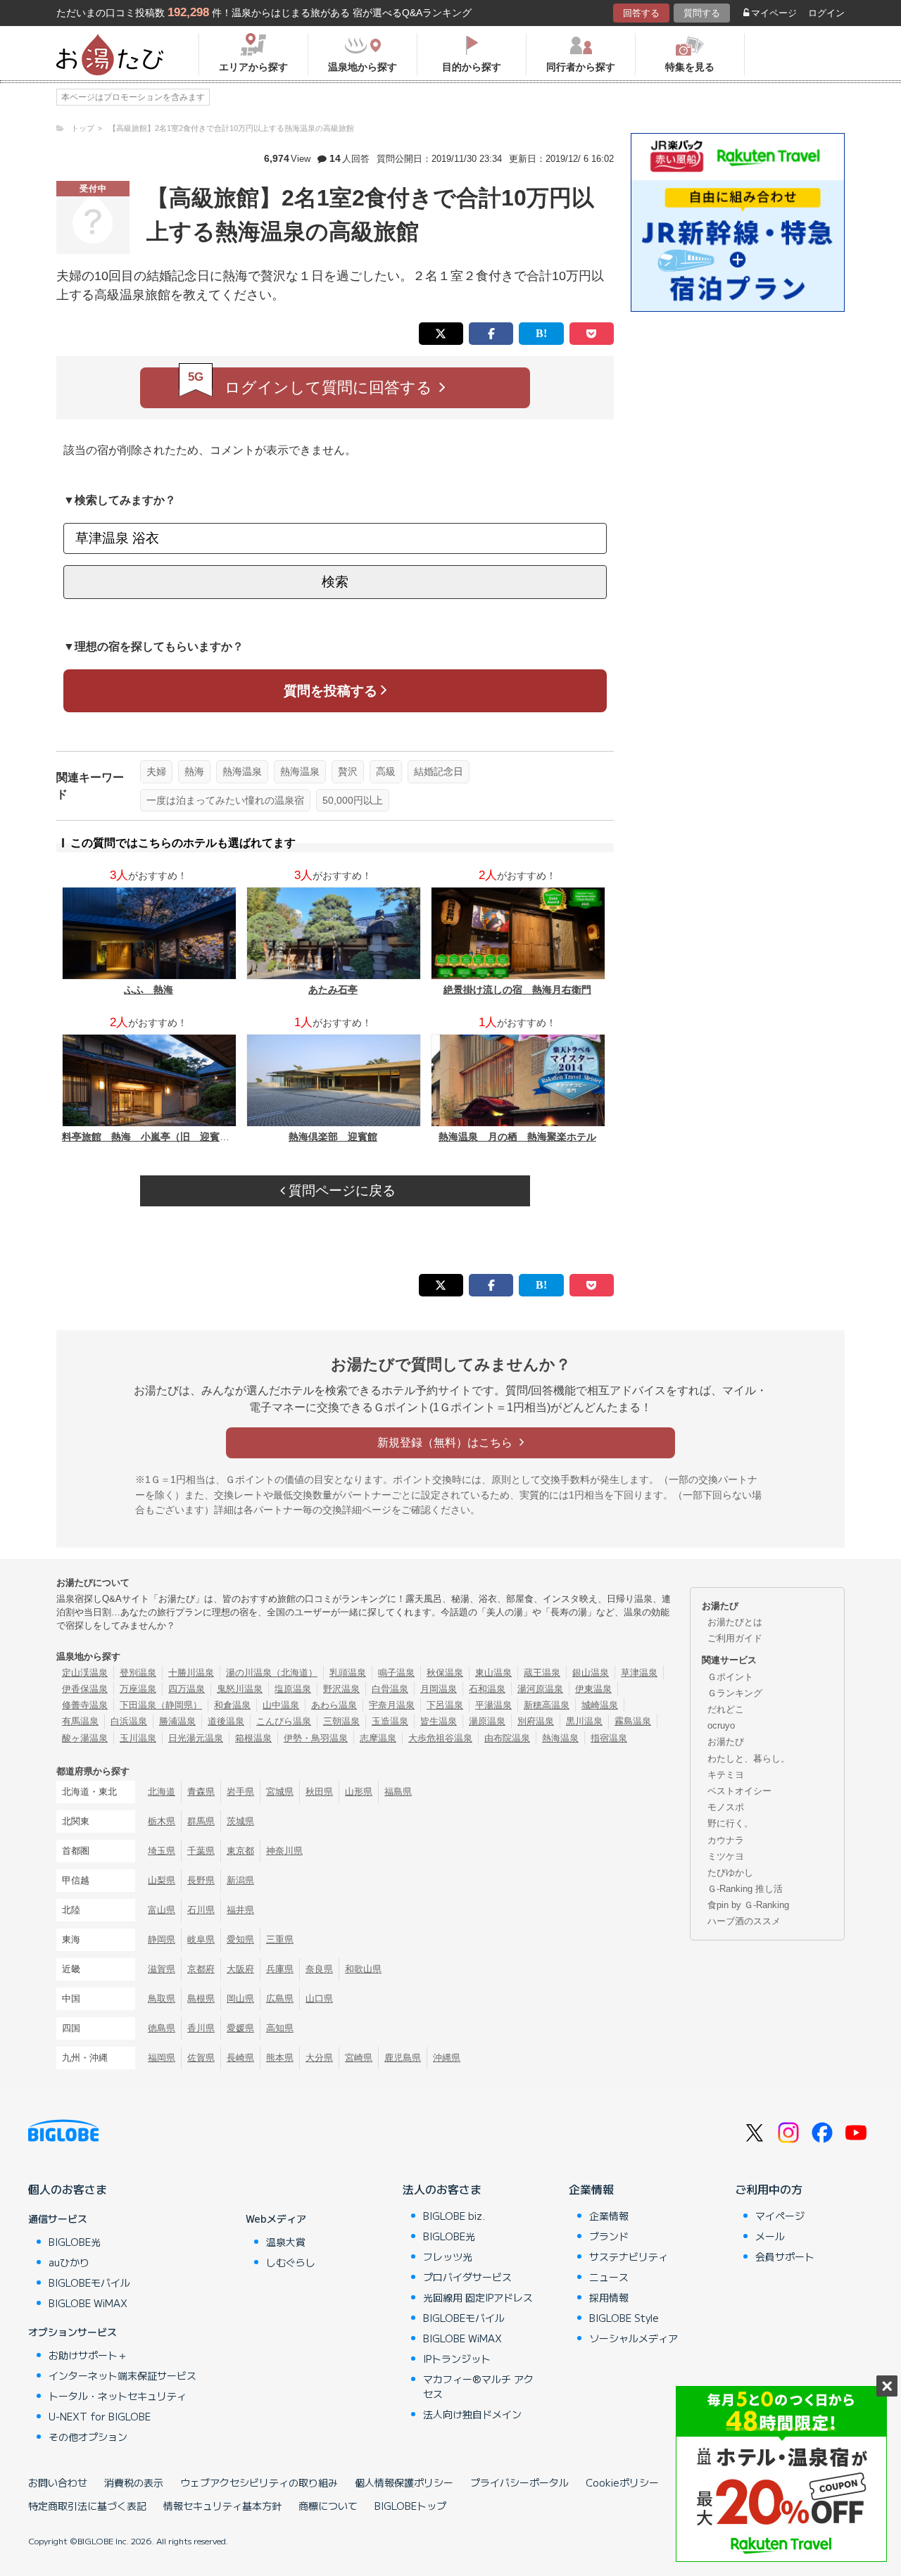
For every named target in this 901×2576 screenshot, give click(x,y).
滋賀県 (162, 1969)
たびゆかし (730, 1873)
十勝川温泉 (191, 1673)
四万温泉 (187, 1689)
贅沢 (348, 771)
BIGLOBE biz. (454, 2216)
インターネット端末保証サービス (122, 2375)
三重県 (280, 1939)
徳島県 (162, 2028)
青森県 (201, 1792)
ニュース (609, 2277)
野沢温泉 (341, 1689)
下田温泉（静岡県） (161, 1705)
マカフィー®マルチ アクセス (478, 2386)
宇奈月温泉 (392, 1705)
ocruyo (721, 1725)
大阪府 (240, 1969)
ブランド (609, 2236)
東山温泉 (493, 1673)
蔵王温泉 (542, 1673)
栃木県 (162, 1821)
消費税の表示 (134, 2482)
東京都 (240, 1851)
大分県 (319, 2058)
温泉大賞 (286, 2242)
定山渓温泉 (85, 1673)
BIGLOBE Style (624, 2318)
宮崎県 (359, 2058)
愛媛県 (240, 2028)
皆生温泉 (439, 1721)
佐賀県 (201, 2058)
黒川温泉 (584, 1721)
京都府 (201, 1969)
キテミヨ (726, 1775)
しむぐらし (291, 2262)
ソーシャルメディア (634, 2338)
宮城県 (280, 1792)
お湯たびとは (735, 1622)
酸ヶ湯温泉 (85, 1738)
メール (770, 2236)
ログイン (826, 13)
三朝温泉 (341, 1721)
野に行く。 (730, 1823)
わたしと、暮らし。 (749, 1759)
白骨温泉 (390, 1689)
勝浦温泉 (177, 1721)
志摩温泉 (378, 1738)
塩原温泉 (293, 1689)
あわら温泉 (334, 1705)
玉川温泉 (138, 1738)
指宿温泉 (609, 1738)
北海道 (162, 1792)
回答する (641, 13)
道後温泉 (226, 1721)
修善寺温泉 (85, 1705)
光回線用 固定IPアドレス (478, 2297)
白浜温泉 (129, 1721)
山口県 (319, 1999)
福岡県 (162, 2058)
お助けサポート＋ (88, 2355)
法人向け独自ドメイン (472, 2414)
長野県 (201, 1880)
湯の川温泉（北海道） (272, 1673)
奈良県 (319, 1969)
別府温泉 (536, 1721)
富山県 (162, 1910)
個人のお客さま (68, 2189)
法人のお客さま (442, 2189)
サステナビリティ (629, 2256)
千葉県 (201, 1851)
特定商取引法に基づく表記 (87, 2506)
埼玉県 (162, 1851)
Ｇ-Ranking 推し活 (745, 1889)
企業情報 (591, 2189)
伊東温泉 (593, 1689)
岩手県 (240, 1792)
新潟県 (240, 1880)
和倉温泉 (232, 1705)
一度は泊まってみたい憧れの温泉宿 (225, 800)
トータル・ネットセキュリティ (118, 2396)
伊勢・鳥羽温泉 (316, 1738)
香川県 (201, 2028)
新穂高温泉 (547, 1705)
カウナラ (726, 1840)
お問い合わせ (58, 2482)
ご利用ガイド (735, 1638)
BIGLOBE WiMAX (88, 2303)
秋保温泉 (445, 1673)
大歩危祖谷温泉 (440, 1738)
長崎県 (240, 2058)
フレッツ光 (448, 2256)
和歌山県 (363, 1969)
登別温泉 (138, 1673)
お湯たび (726, 1742)
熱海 (194, 771)
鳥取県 (162, 1999)
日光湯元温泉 (196, 1738)
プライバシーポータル (519, 2482)
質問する (702, 13)
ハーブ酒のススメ (744, 1921)
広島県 (280, 1999)
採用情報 (609, 2297)
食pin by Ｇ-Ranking (748, 1905)
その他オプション (88, 2437)
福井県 (240, 1910)
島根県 (201, 1999)
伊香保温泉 (85, 1689)
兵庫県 (280, 1969)
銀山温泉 (591, 1673)
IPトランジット (457, 2359)
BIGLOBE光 (75, 2242)
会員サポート (785, 2256)
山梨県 (162, 1880)
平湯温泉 (493, 1705)
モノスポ (726, 1807)
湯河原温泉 (540, 1689)
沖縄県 (447, 2058)
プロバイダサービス (467, 2277)
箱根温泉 (253, 1738)
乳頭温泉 (348, 1673)
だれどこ (726, 1709)
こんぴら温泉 (284, 1721)
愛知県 (240, 1939)
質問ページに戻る (340, 1191)
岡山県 (240, 1999)
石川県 (201, 1910)
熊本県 (280, 2058)
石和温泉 (487, 1689)
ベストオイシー (739, 1791)
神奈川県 (284, 1851)
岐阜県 (201, 1939)
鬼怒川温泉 (240, 1689)
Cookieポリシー (622, 2482)
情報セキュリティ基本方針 (222, 2506)
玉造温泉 (390, 1721)
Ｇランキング (735, 1693)
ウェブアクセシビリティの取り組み (259, 2482)
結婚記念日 (439, 771)
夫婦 (156, 771)
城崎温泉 (600, 1705)
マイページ (774, 13)
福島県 (398, 1792)
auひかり (69, 2262)
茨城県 (240, 1821)
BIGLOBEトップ (410, 2506)
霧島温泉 (633, 1721)
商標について (328, 2506)
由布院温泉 (507, 1738)
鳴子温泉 (396, 1673)
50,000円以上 (353, 800)
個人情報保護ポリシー (404, 2482)
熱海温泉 (242, 771)
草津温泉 (639, 1673)
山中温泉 (281, 1705)
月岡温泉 (439, 1689)
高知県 (280, 2028)
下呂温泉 (445, 1705)
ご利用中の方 (769, 2189)
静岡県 (162, 1939)
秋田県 (319, 1792)
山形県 (359, 1792)
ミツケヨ (726, 1856)
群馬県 (201, 1821)
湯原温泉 (487, 1721)
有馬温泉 (80, 1721)
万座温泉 (138, 1689)
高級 (386, 771)
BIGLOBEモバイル (89, 2283)
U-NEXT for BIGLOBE (100, 2416)
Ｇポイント (730, 1677)
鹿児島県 (403, 2058)
